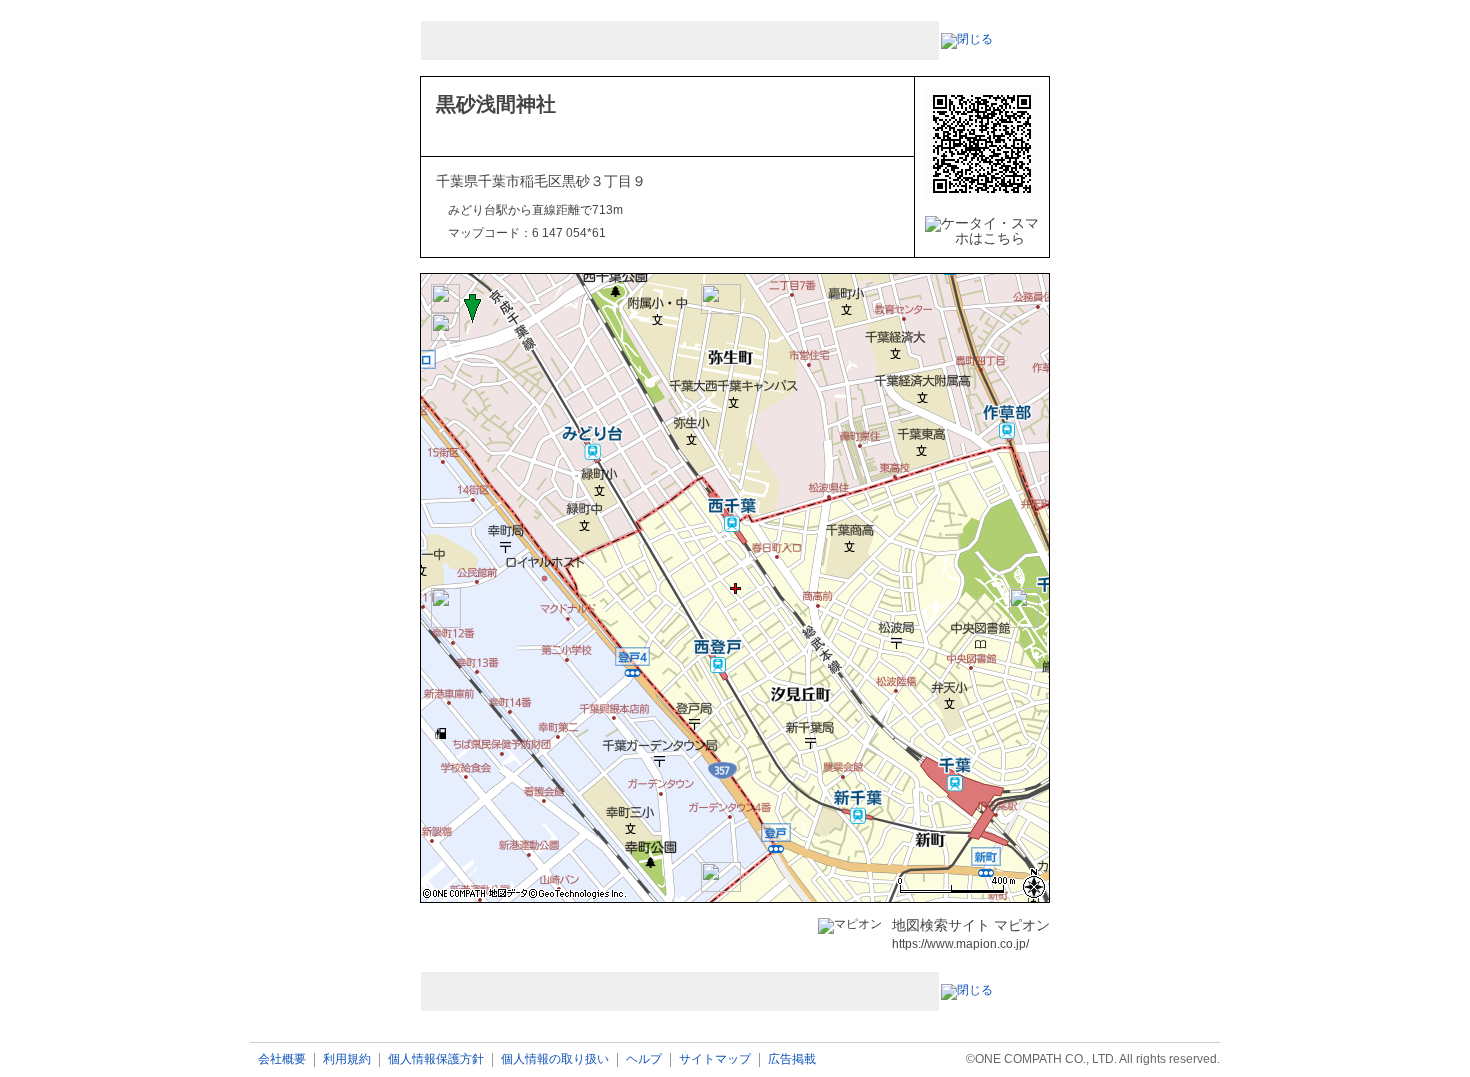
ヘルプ (644, 1059)
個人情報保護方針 (436, 1059)
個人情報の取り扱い (555, 1059)
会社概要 (282, 1059)
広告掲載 (792, 1059)
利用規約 (347, 1059)
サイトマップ (715, 1059)
